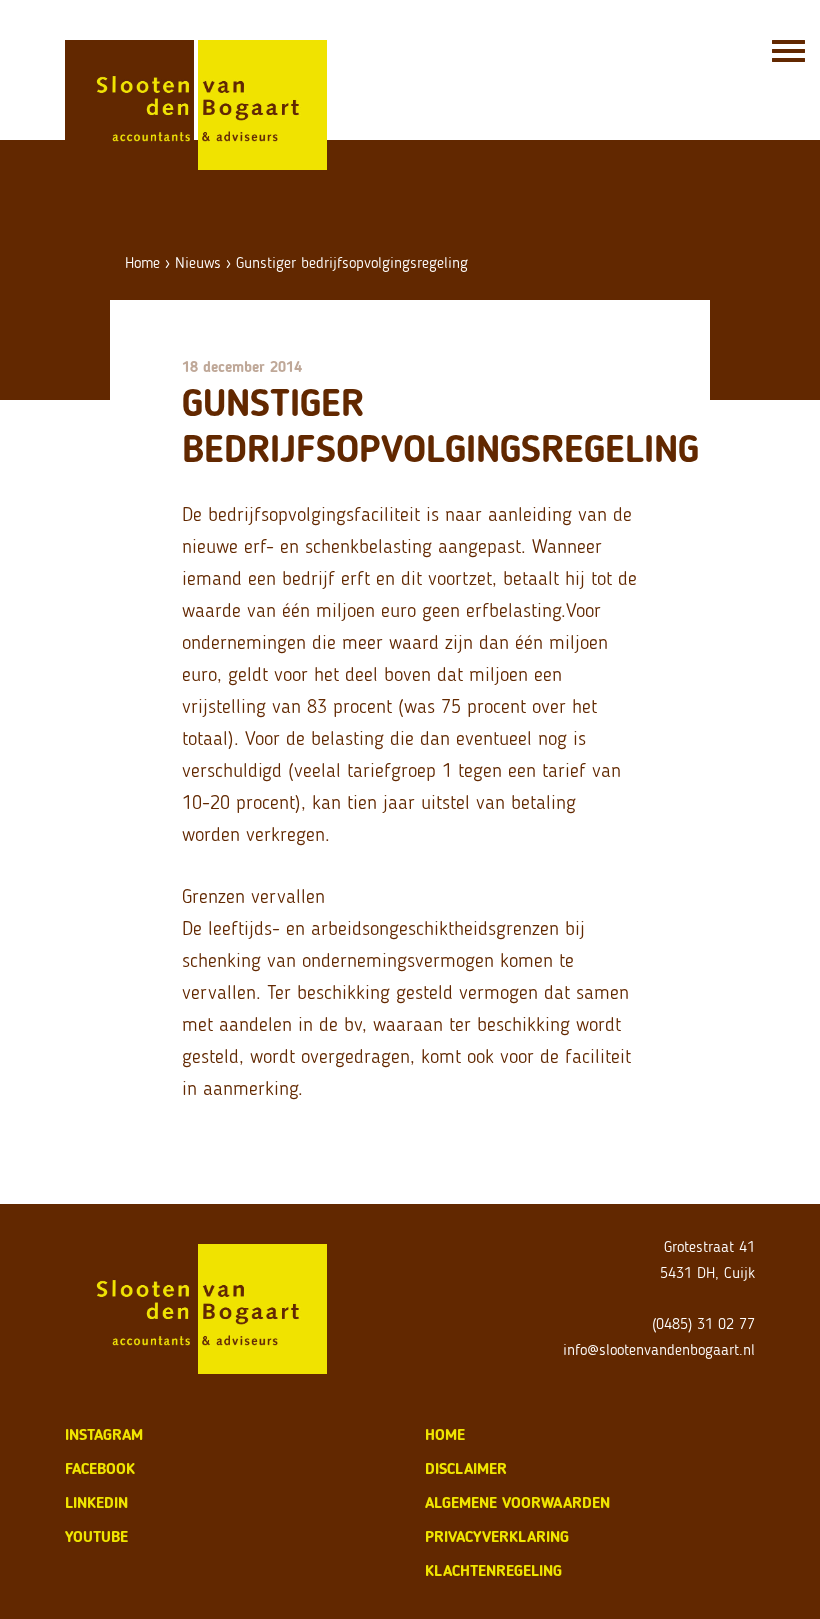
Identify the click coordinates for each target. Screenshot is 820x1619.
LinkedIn (96, 1502)
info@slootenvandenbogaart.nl (659, 1349)
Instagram (104, 1434)
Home (142, 262)
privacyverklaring (497, 1536)
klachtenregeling (493, 1570)
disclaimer (466, 1468)
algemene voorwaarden (517, 1502)
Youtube (96, 1536)
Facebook (100, 1468)
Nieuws (198, 262)
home (445, 1434)
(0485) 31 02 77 (703, 1323)
